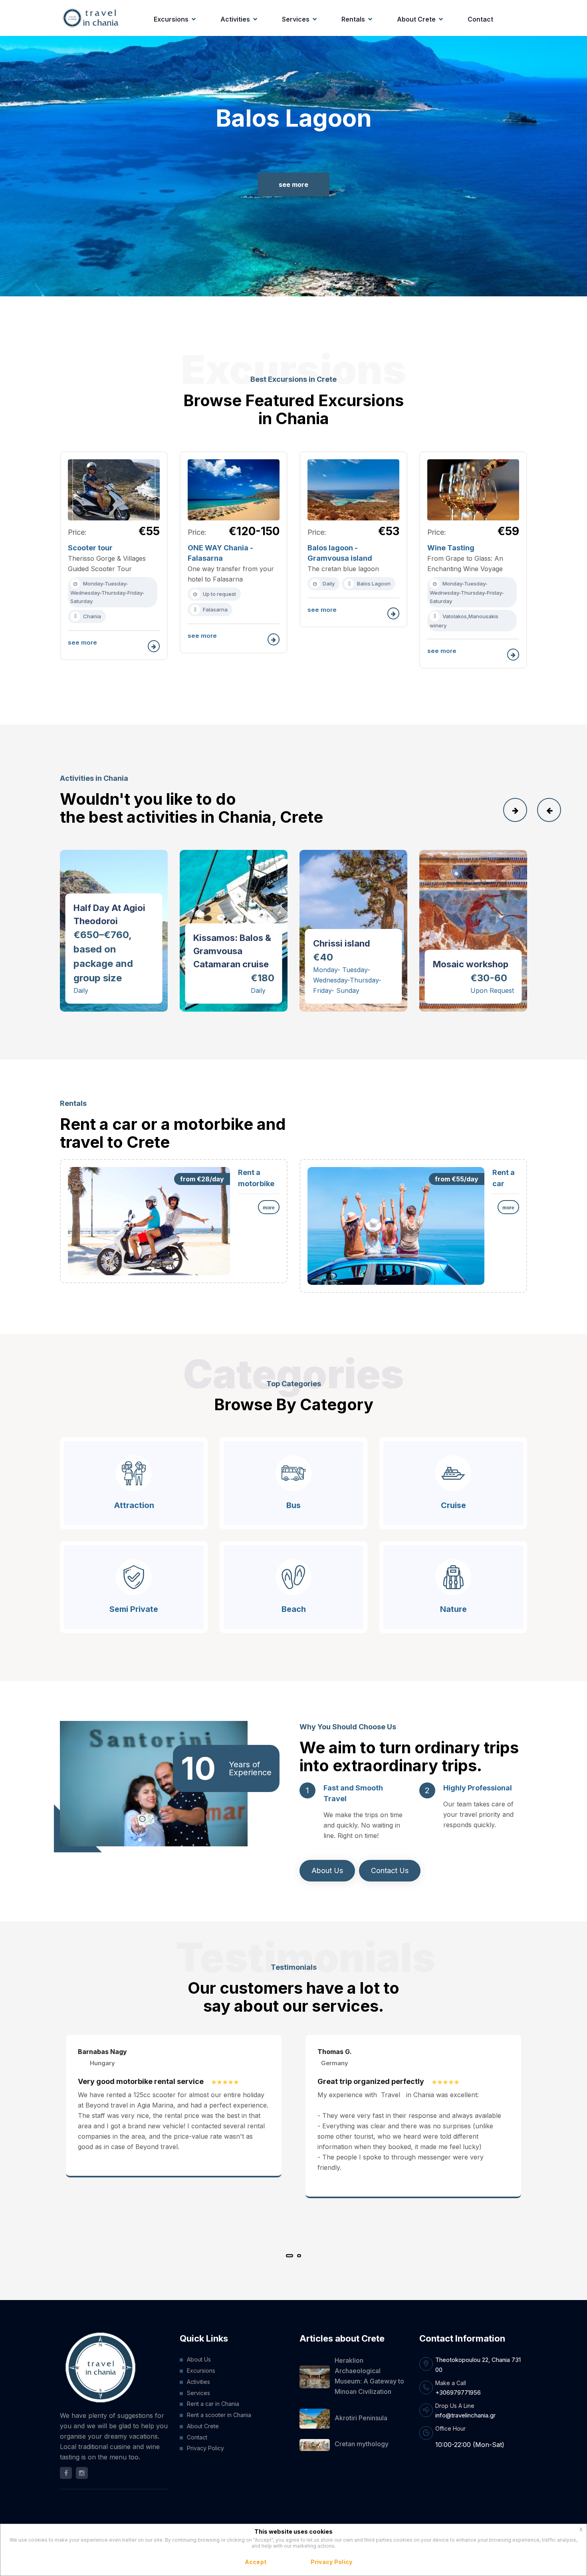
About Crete (416, 19)
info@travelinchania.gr (465, 2415)
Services (296, 19)
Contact (480, 19)
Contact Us (390, 1870)
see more (293, 185)
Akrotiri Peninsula (361, 2418)
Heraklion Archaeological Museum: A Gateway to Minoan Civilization (369, 2376)
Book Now (90, 868)
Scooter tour (90, 548)
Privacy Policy (205, 2448)
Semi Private (134, 1609)
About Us (327, 1870)
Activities (235, 19)
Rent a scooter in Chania (219, 2415)
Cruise (453, 1505)
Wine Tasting (451, 548)
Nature (453, 1609)
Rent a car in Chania (213, 2404)
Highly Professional (478, 1788)
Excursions (171, 19)
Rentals (353, 19)
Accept (256, 2562)
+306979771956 (458, 2392)
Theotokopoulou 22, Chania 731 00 (478, 2365)
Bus (293, 1505)
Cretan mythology (362, 2444)
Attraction (134, 1505)
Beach (294, 1609)
